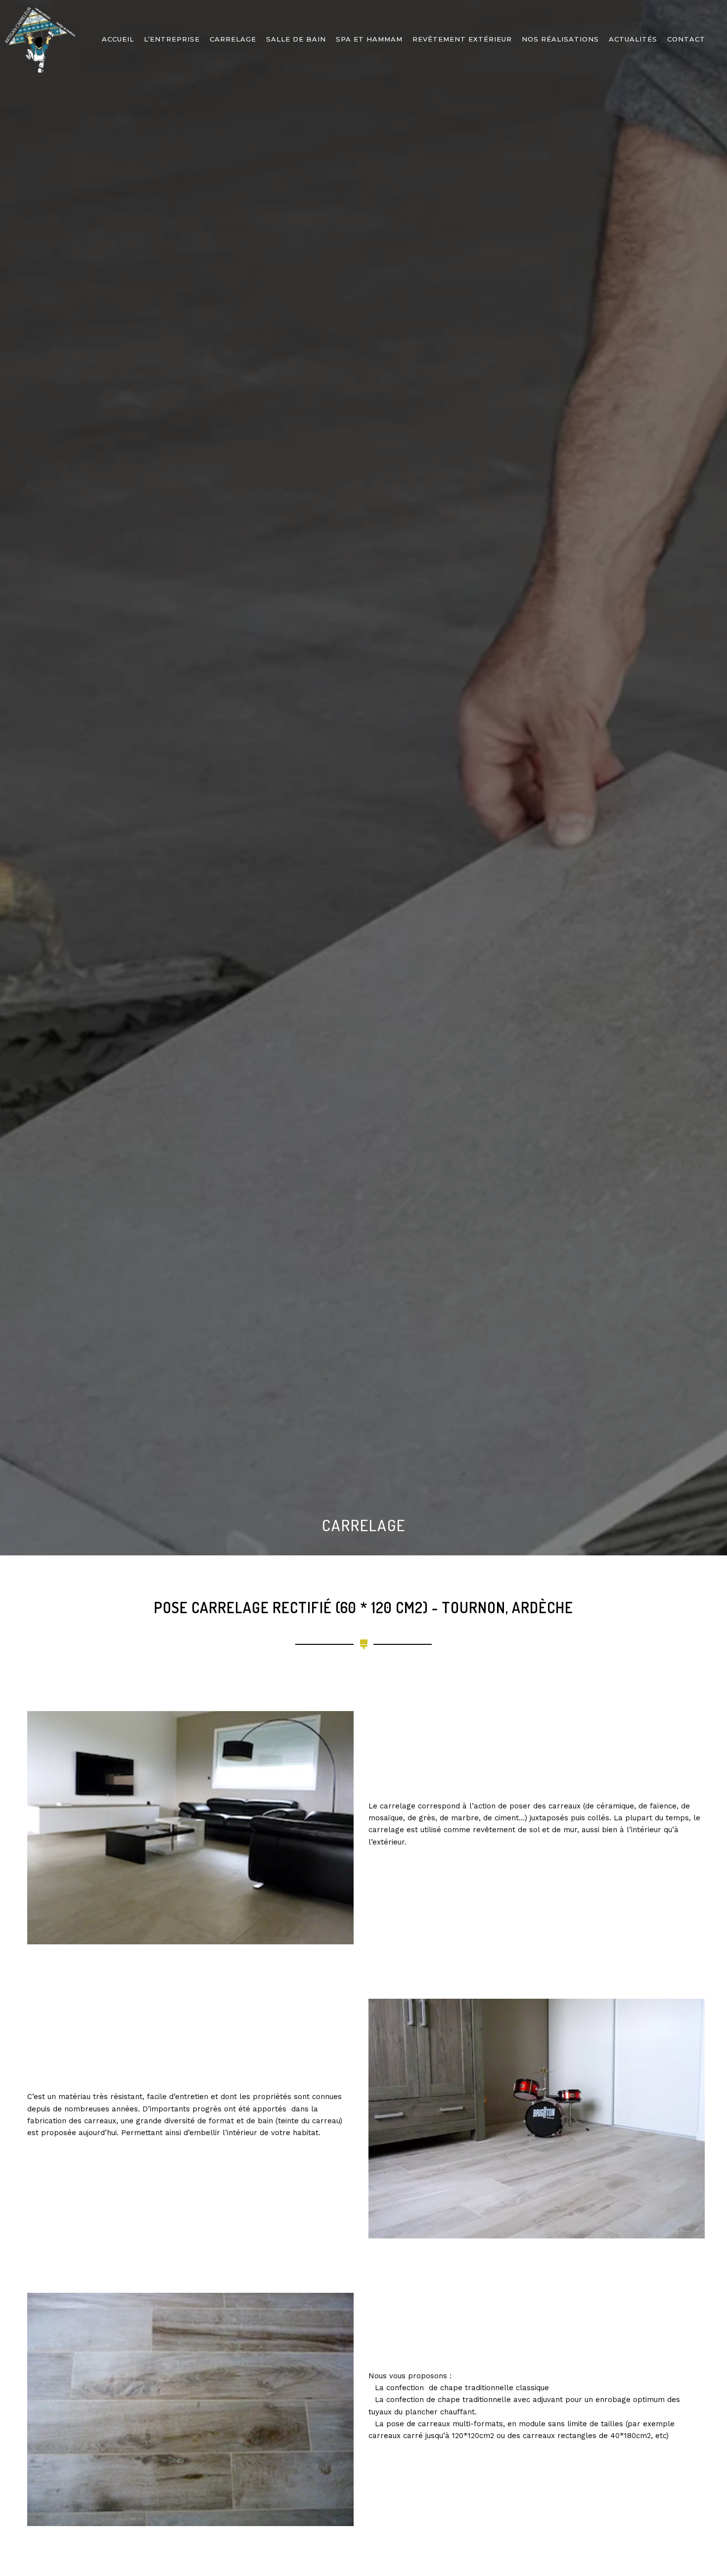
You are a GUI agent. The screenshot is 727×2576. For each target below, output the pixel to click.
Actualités (633, 39)
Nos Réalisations (560, 39)
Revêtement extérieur (462, 39)
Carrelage (233, 39)
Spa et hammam (369, 39)
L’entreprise (172, 39)
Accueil (118, 39)
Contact (686, 39)
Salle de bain (296, 39)
